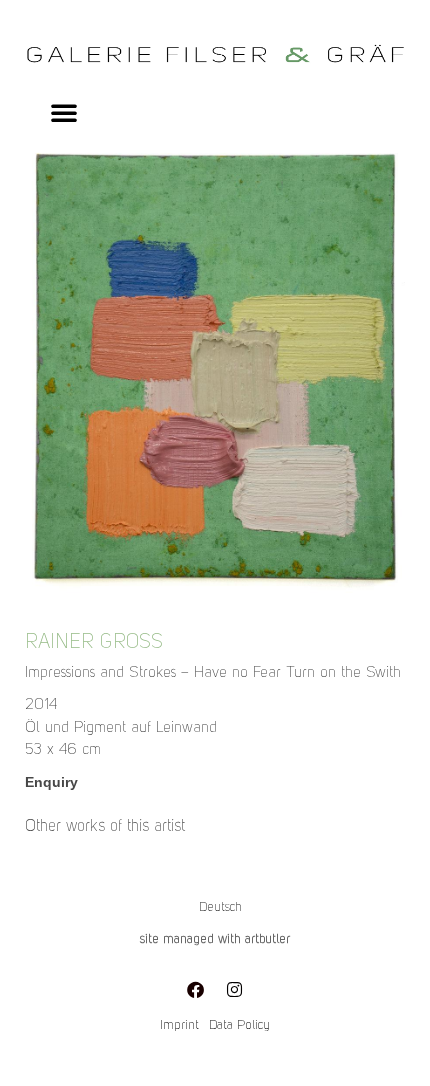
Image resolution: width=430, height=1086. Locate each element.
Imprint (179, 1025)
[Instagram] (235, 989)
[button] (64, 112)
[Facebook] (196, 989)
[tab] (105, 827)
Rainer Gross (94, 643)
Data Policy (239, 1025)
